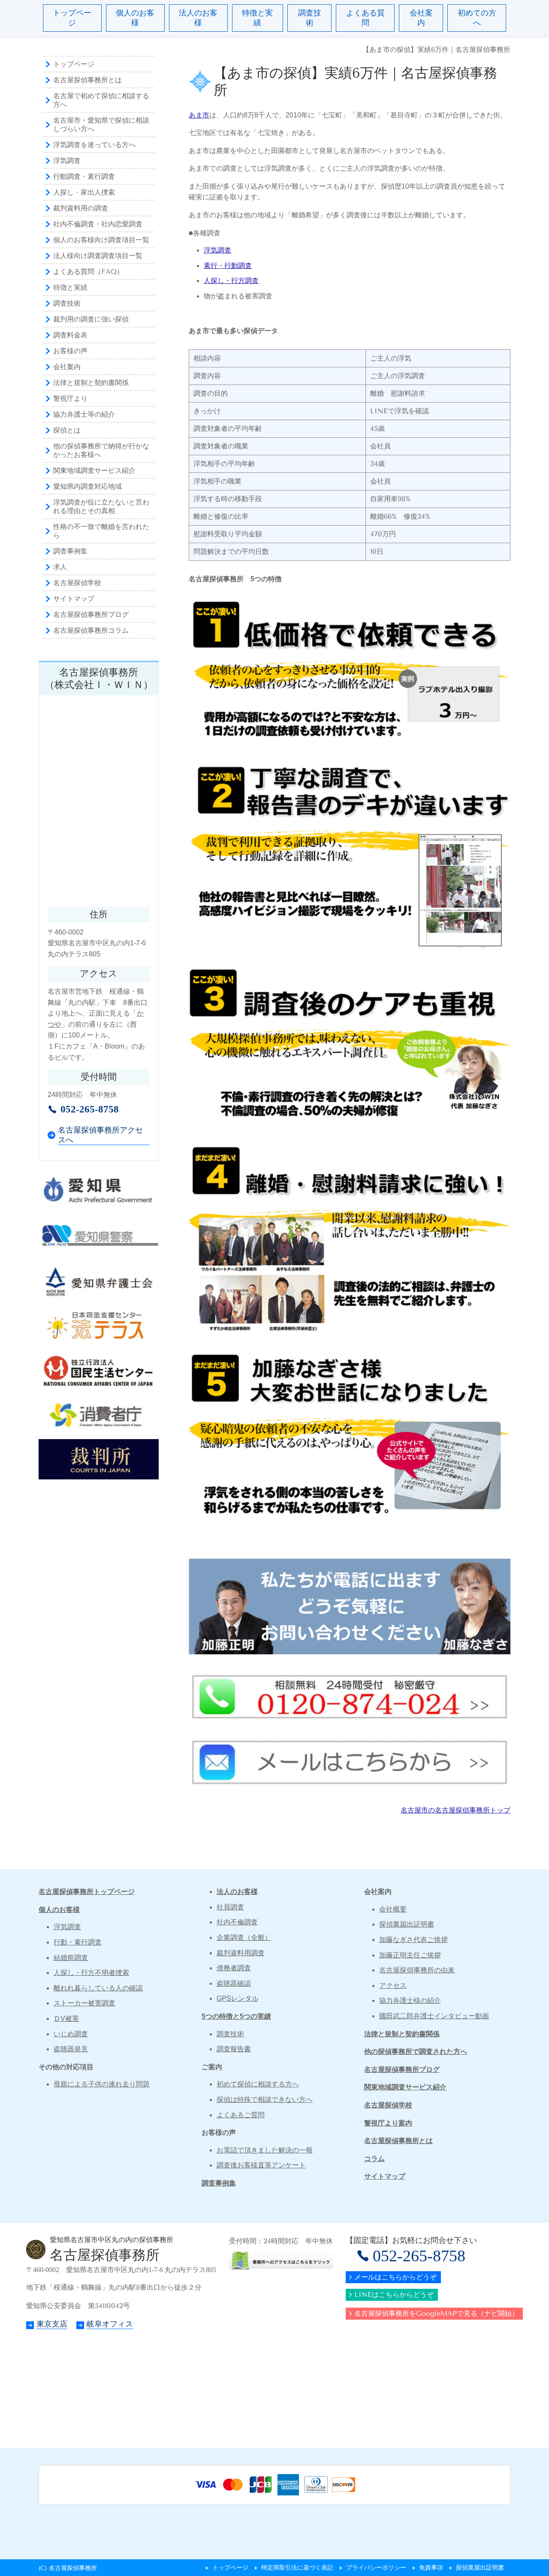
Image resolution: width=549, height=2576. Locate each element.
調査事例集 (219, 2183)
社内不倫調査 (237, 1922)
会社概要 (393, 1909)
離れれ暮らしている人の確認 (98, 1988)
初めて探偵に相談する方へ (258, 2084)
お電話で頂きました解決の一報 (265, 2150)
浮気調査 (217, 250)
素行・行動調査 (228, 266)
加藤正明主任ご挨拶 (410, 1955)
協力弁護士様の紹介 (410, 2000)
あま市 (199, 115)
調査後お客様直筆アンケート (261, 2165)
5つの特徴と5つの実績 (236, 2016)
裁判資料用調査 (241, 1953)
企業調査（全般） (244, 1937)
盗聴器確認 (234, 1983)
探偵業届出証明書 (407, 1924)
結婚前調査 (71, 1958)
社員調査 (230, 1907)
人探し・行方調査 (231, 281)
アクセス (393, 1985)
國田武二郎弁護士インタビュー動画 (434, 2016)
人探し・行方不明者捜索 (91, 1973)
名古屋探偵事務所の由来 (417, 1970)
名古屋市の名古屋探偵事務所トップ (455, 1810)
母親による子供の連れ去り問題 (102, 2084)
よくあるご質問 (241, 2115)
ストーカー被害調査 (84, 2003)
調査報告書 (234, 2049)
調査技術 (230, 2034)
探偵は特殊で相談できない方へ (265, 2100)
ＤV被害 (66, 2018)
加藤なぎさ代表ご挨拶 (413, 1940)
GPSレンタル (238, 1998)
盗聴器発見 (71, 2049)
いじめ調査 (71, 2034)
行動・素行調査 (78, 1942)
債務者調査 (234, 1968)
